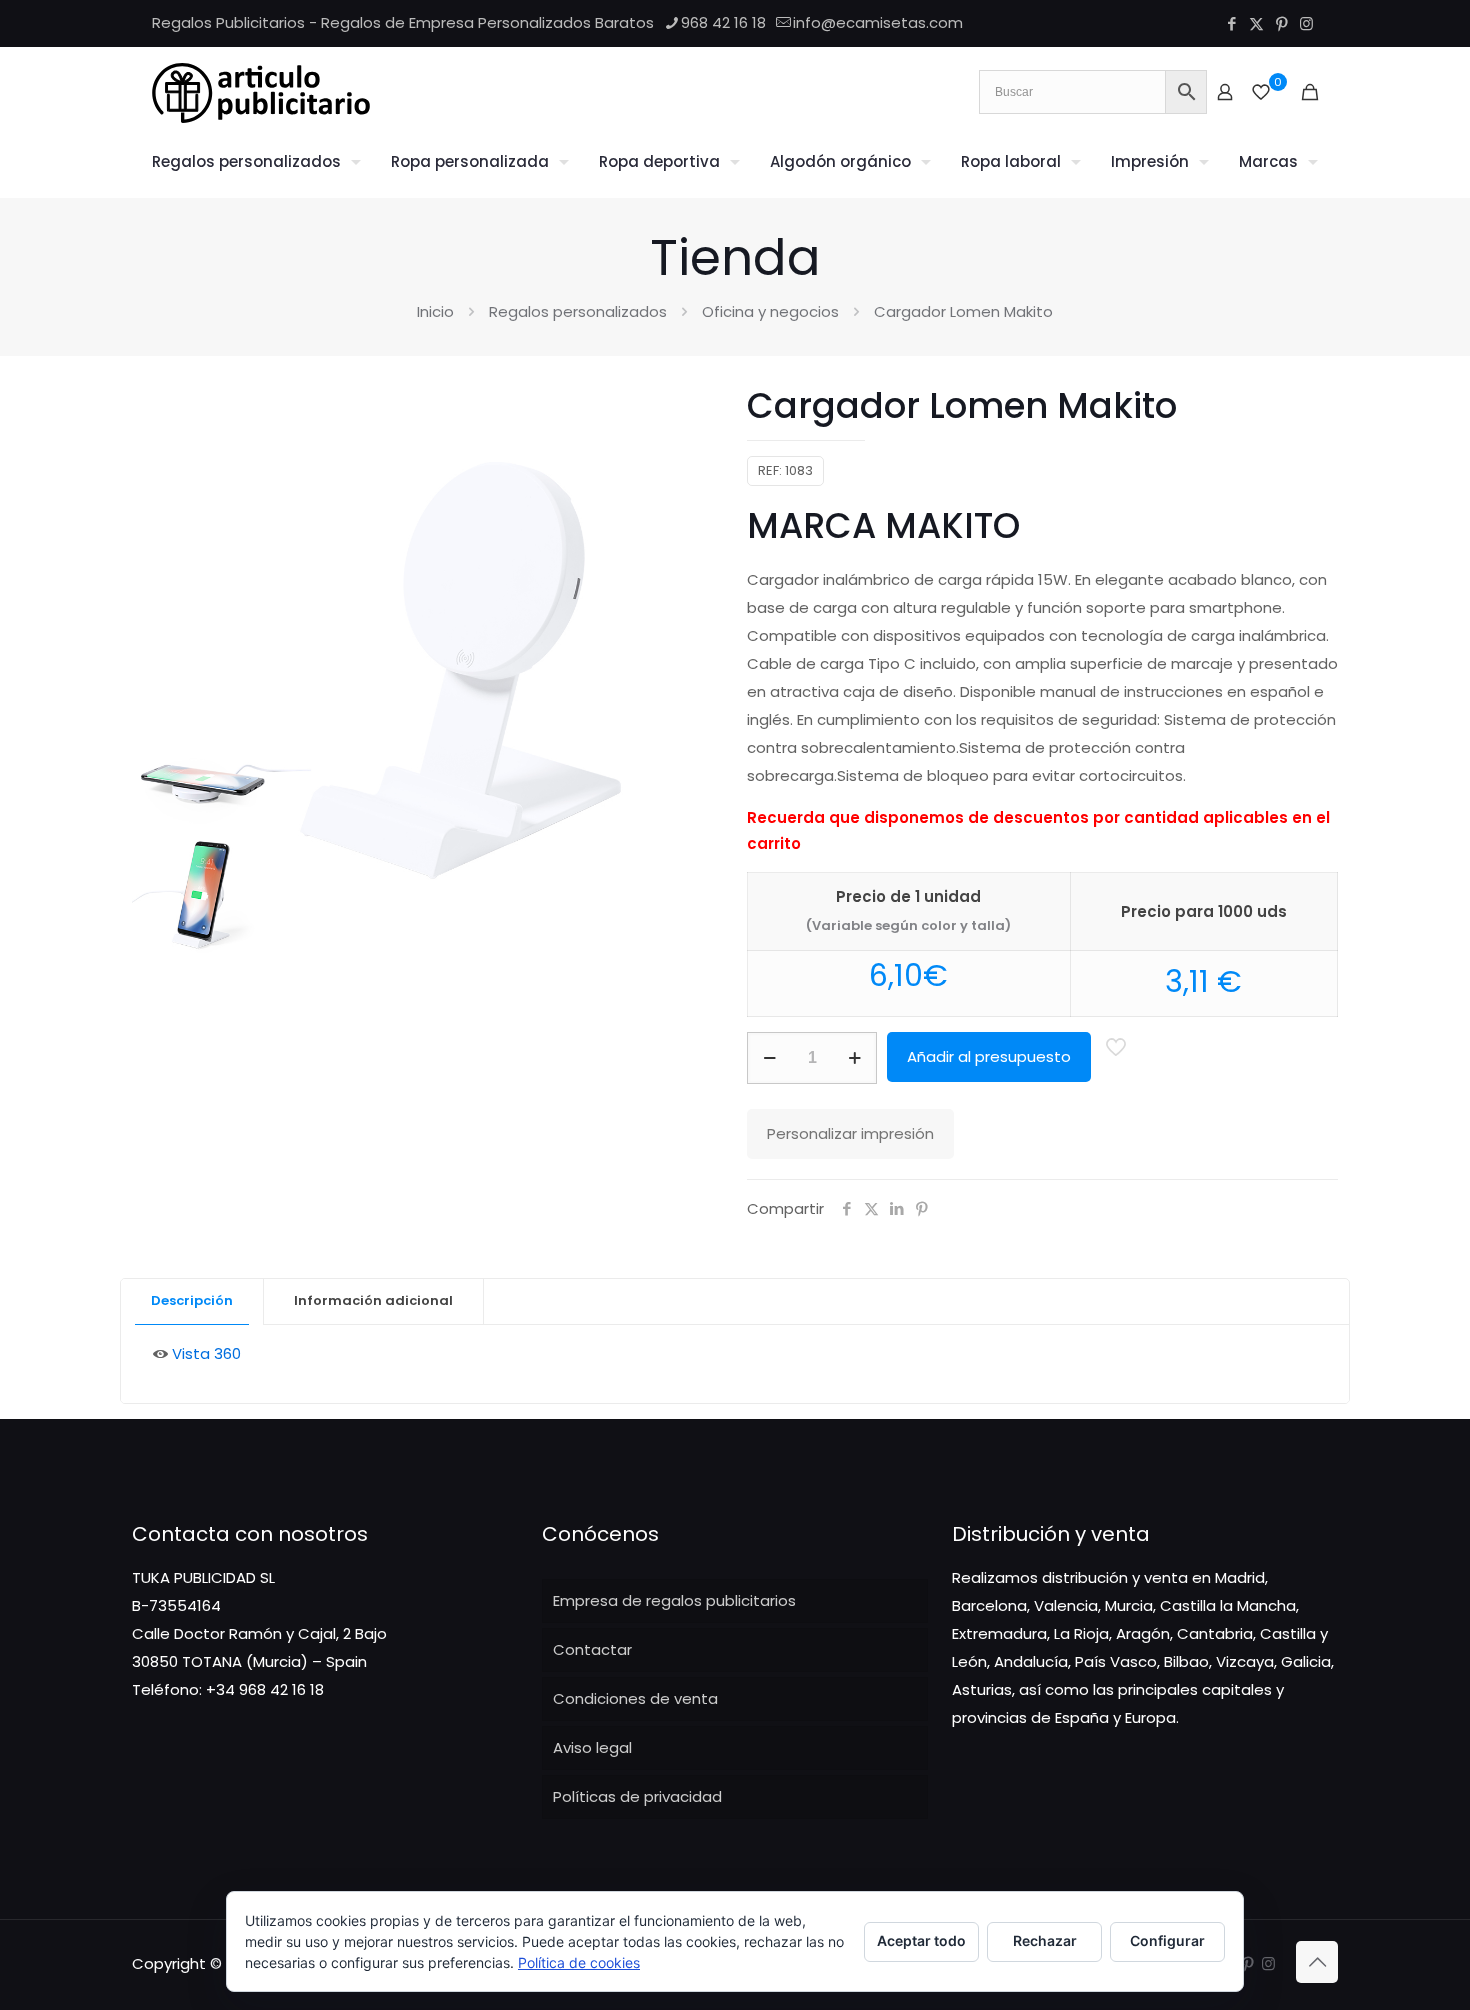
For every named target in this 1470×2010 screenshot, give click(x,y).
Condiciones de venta (635, 1698)
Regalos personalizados (578, 311)
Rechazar (1045, 1940)
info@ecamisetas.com (878, 22)
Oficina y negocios (770, 311)
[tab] (192, 1301)
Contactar (592, 1649)
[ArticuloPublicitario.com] (261, 92)
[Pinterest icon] (1281, 23)
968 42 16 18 (723, 22)
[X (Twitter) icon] (1256, 23)
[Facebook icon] (1231, 23)
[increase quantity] (854, 1058)
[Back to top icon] (1317, 1962)
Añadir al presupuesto (989, 1056)
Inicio (435, 311)
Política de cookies (579, 1962)
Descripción (192, 1300)
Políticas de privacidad (637, 1796)
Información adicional (373, 1300)
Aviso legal (592, 1747)
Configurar (1167, 1940)
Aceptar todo (921, 1940)
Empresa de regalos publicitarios (674, 1600)
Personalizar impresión (850, 1133)
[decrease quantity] (769, 1058)
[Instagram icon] (1306, 23)
